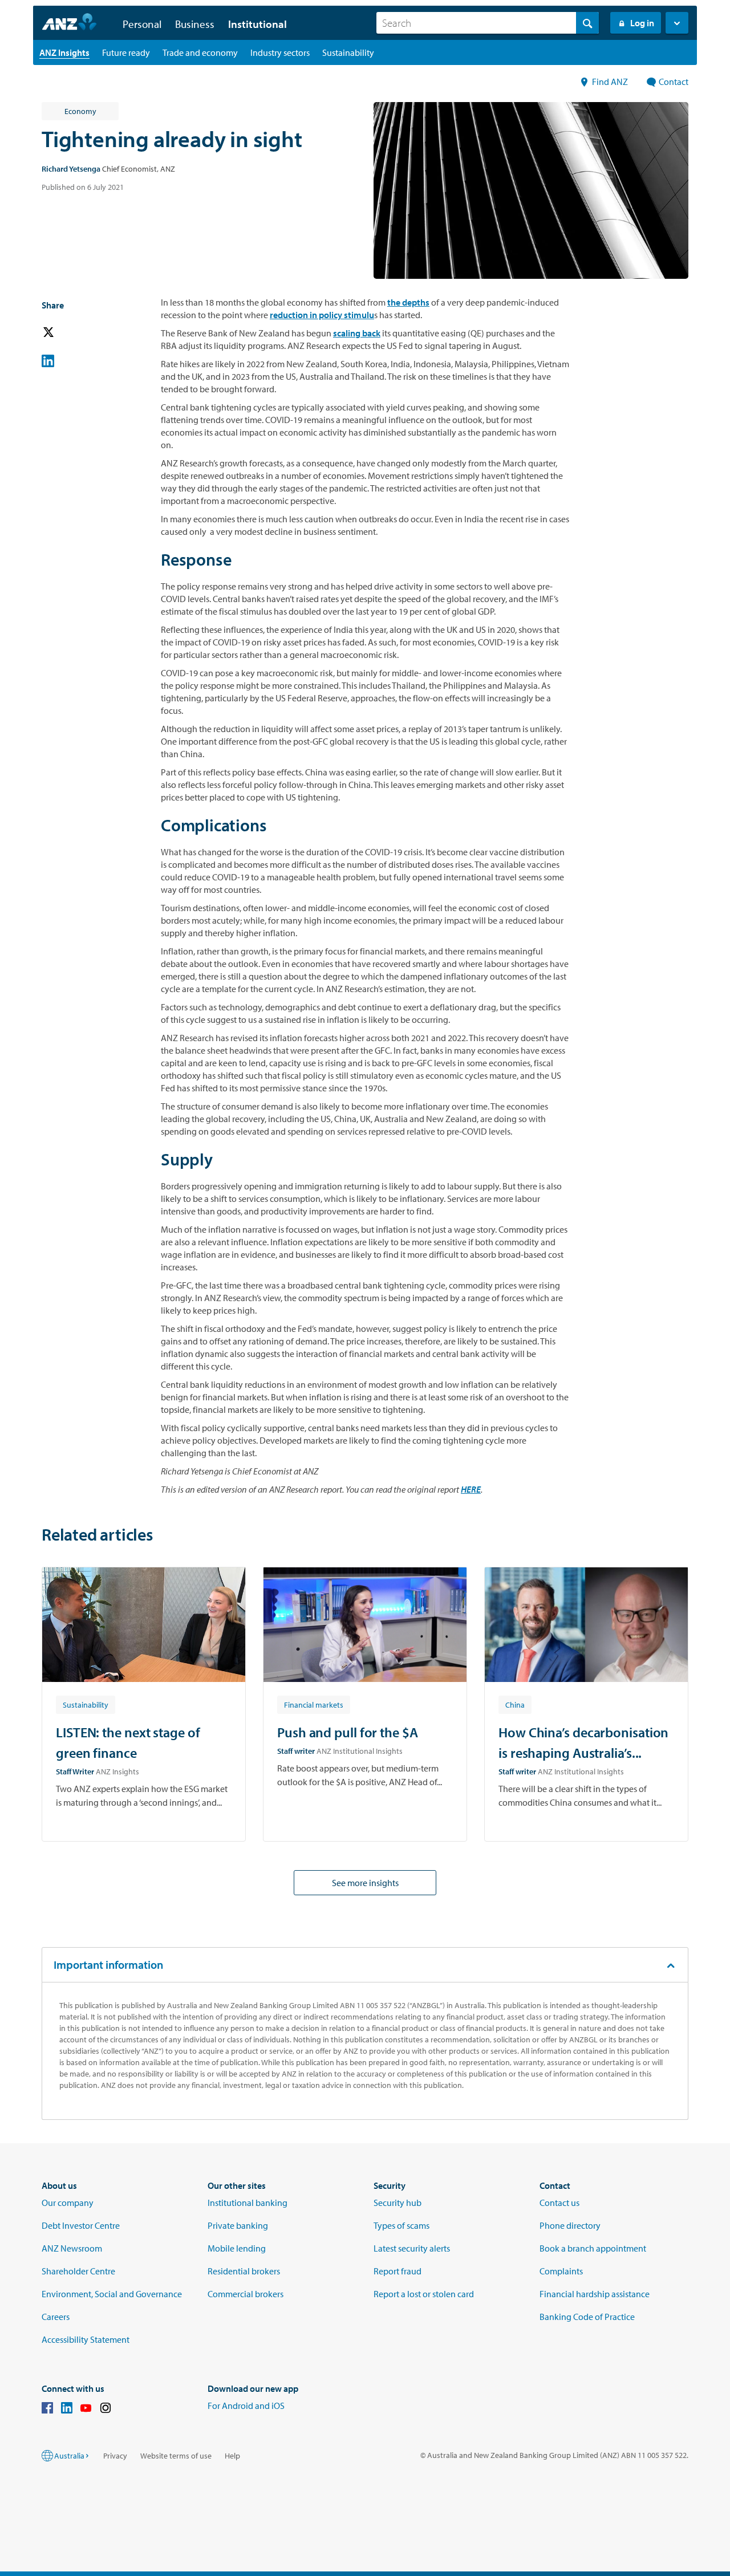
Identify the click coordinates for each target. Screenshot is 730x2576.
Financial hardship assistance (595, 2294)
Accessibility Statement (86, 2339)
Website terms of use (176, 2456)
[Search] (587, 23)
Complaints (561, 2271)
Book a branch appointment (593, 2248)
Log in (642, 23)
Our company (68, 2203)
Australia (69, 2456)
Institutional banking (248, 2203)
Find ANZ (611, 82)
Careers (56, 2317)
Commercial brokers (246, 2294)
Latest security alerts (412, 2248)
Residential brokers (244, 2271)
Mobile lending (237, 2248)
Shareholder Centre (78, 2271)
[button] (677, 23)
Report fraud (398, 2271)
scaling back (357, 333)
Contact (674, 82)
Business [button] (195, 24)
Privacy (115, 2456)
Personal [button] (142, 24)
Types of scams (401, 2225)
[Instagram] (106, 2410)
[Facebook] (47, 2410)
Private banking (238, 2225)
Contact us (559, 2203)
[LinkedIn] (67, 2410)
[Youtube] (86, 2410)
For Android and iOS (246, 2406)
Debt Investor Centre (81, 2225)
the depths (408, 302)
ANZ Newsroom (72, 2248)
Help (232, 2456)
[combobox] (488, 23)
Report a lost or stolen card (424, 2294)
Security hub (398, 2203)
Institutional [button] (257, 24)
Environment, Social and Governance (112, 2294)
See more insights (365, 1883)
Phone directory (570, 2225)
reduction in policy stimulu (322, 315)
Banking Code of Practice (587, 2317)
